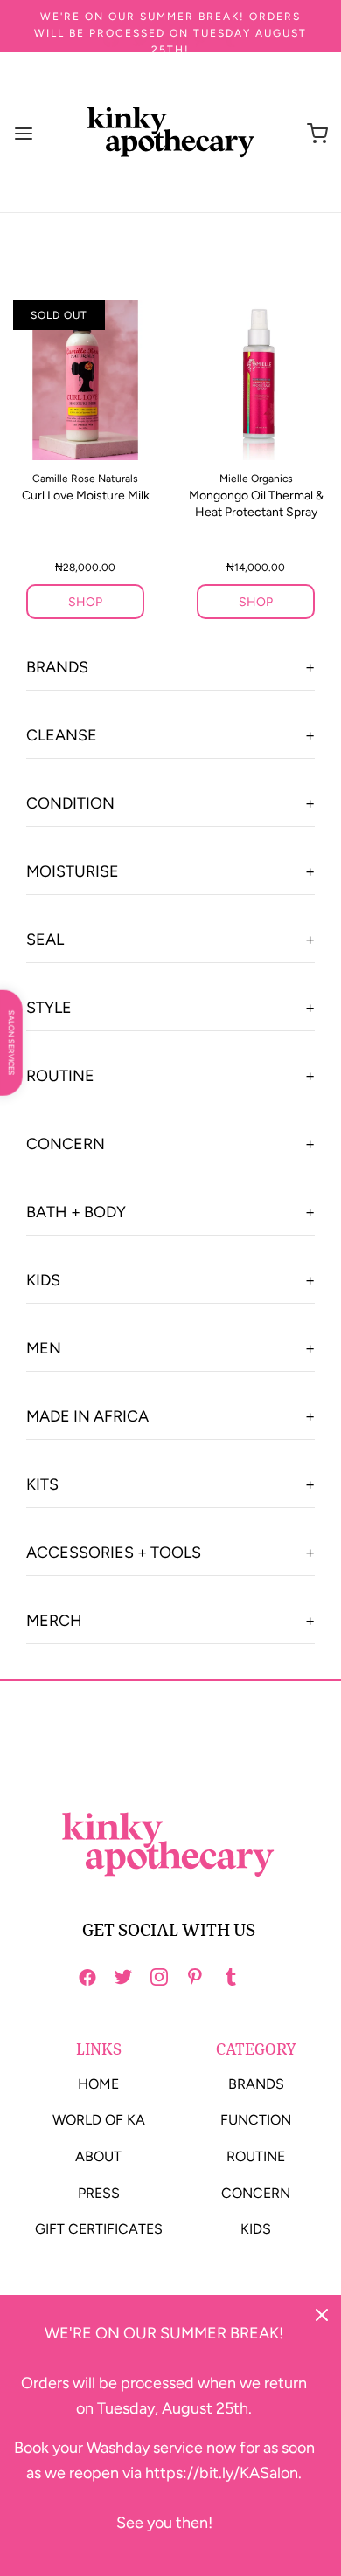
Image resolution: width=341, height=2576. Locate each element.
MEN (44, 1348)
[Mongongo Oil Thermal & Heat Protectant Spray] (256, 380)
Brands (57, 667)
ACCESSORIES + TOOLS (114, 1553)
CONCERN (66, 1144)
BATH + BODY (76, 1212)
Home (98, 2084)
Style (49, 1008)
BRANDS (256, 2084)
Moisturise (73, 871)
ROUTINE (60, 1076)
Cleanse (62, 735)
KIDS (43, 1280)
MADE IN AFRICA (87, 1416)
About (98, 2156)
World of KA (99, 2120)
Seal (45, 940)
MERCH (54, 1621)
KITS (42, 1484)
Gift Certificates (99, 2229)
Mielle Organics (256, 479)
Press (99, 2193)
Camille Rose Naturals (85, 479)
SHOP (85, 602)
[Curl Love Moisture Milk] (85, 380)
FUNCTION (256, 2120)
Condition (70, 803)
